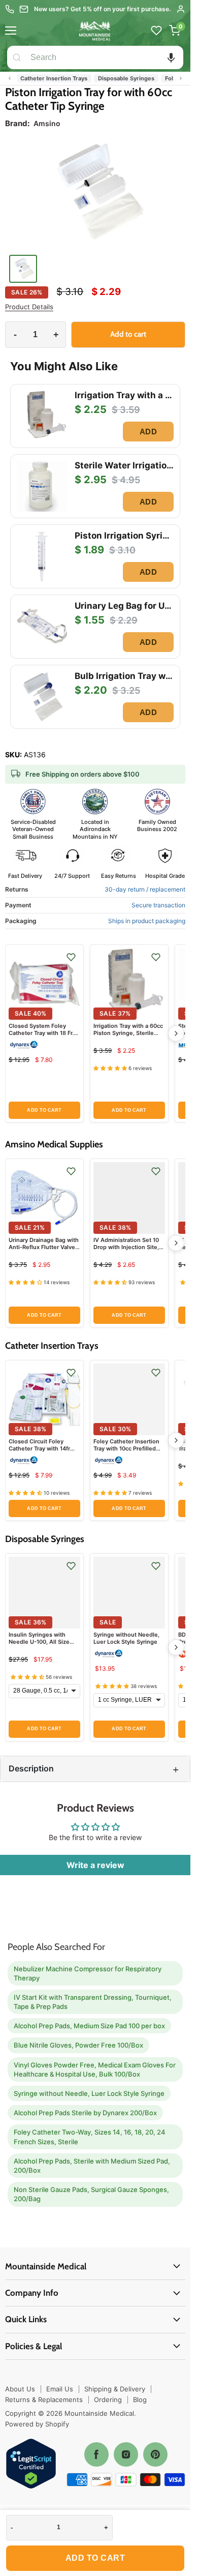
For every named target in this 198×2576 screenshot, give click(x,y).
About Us (20, 2389)
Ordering (108, 2400)
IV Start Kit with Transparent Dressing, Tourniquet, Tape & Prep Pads (93, 2002)
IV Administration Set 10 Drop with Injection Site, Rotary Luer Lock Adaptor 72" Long (128, 1251)
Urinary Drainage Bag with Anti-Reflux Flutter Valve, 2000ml (44, 1247)
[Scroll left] (10, 78)
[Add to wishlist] (71, 957)
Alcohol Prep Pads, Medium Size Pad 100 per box (89, 2026)
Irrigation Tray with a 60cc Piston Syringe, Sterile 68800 (128, 1033)
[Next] (176, 1033)
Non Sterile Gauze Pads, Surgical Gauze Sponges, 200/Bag (91, 2194)
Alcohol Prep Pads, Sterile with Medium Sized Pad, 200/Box (92, 2166)
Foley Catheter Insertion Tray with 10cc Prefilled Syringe (126, 1449)
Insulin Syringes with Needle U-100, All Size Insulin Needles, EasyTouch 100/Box (39, 1646)
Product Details (29, 307)
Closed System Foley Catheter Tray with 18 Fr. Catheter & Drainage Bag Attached (42, 1037)
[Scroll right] (181, 78)
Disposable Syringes (107, 78)
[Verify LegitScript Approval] (31, 2464)
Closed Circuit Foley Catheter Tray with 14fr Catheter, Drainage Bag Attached (40, 1452)
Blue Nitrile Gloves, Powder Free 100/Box (78, 2045)
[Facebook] (96, 2454)
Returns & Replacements (44, 2400)
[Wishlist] (156, 31)
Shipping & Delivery (115, 2389)
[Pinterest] (155, 2454)
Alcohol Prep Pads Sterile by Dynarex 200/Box (85, 2113)
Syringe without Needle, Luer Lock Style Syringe (126, 1638)
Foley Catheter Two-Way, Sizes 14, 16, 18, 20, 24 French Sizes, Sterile (90, 2137)
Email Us (60, 2389)
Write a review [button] (95, 1865)
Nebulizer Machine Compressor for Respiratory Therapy (88, 1973)
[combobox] (105, 57)
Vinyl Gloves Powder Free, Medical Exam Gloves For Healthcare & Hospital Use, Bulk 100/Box (95, 2069)
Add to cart (95, 2558)
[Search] (17, 57)
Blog (140, 2400)
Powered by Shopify (37, 2424)
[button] (171, 57)
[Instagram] (126, 2454)
